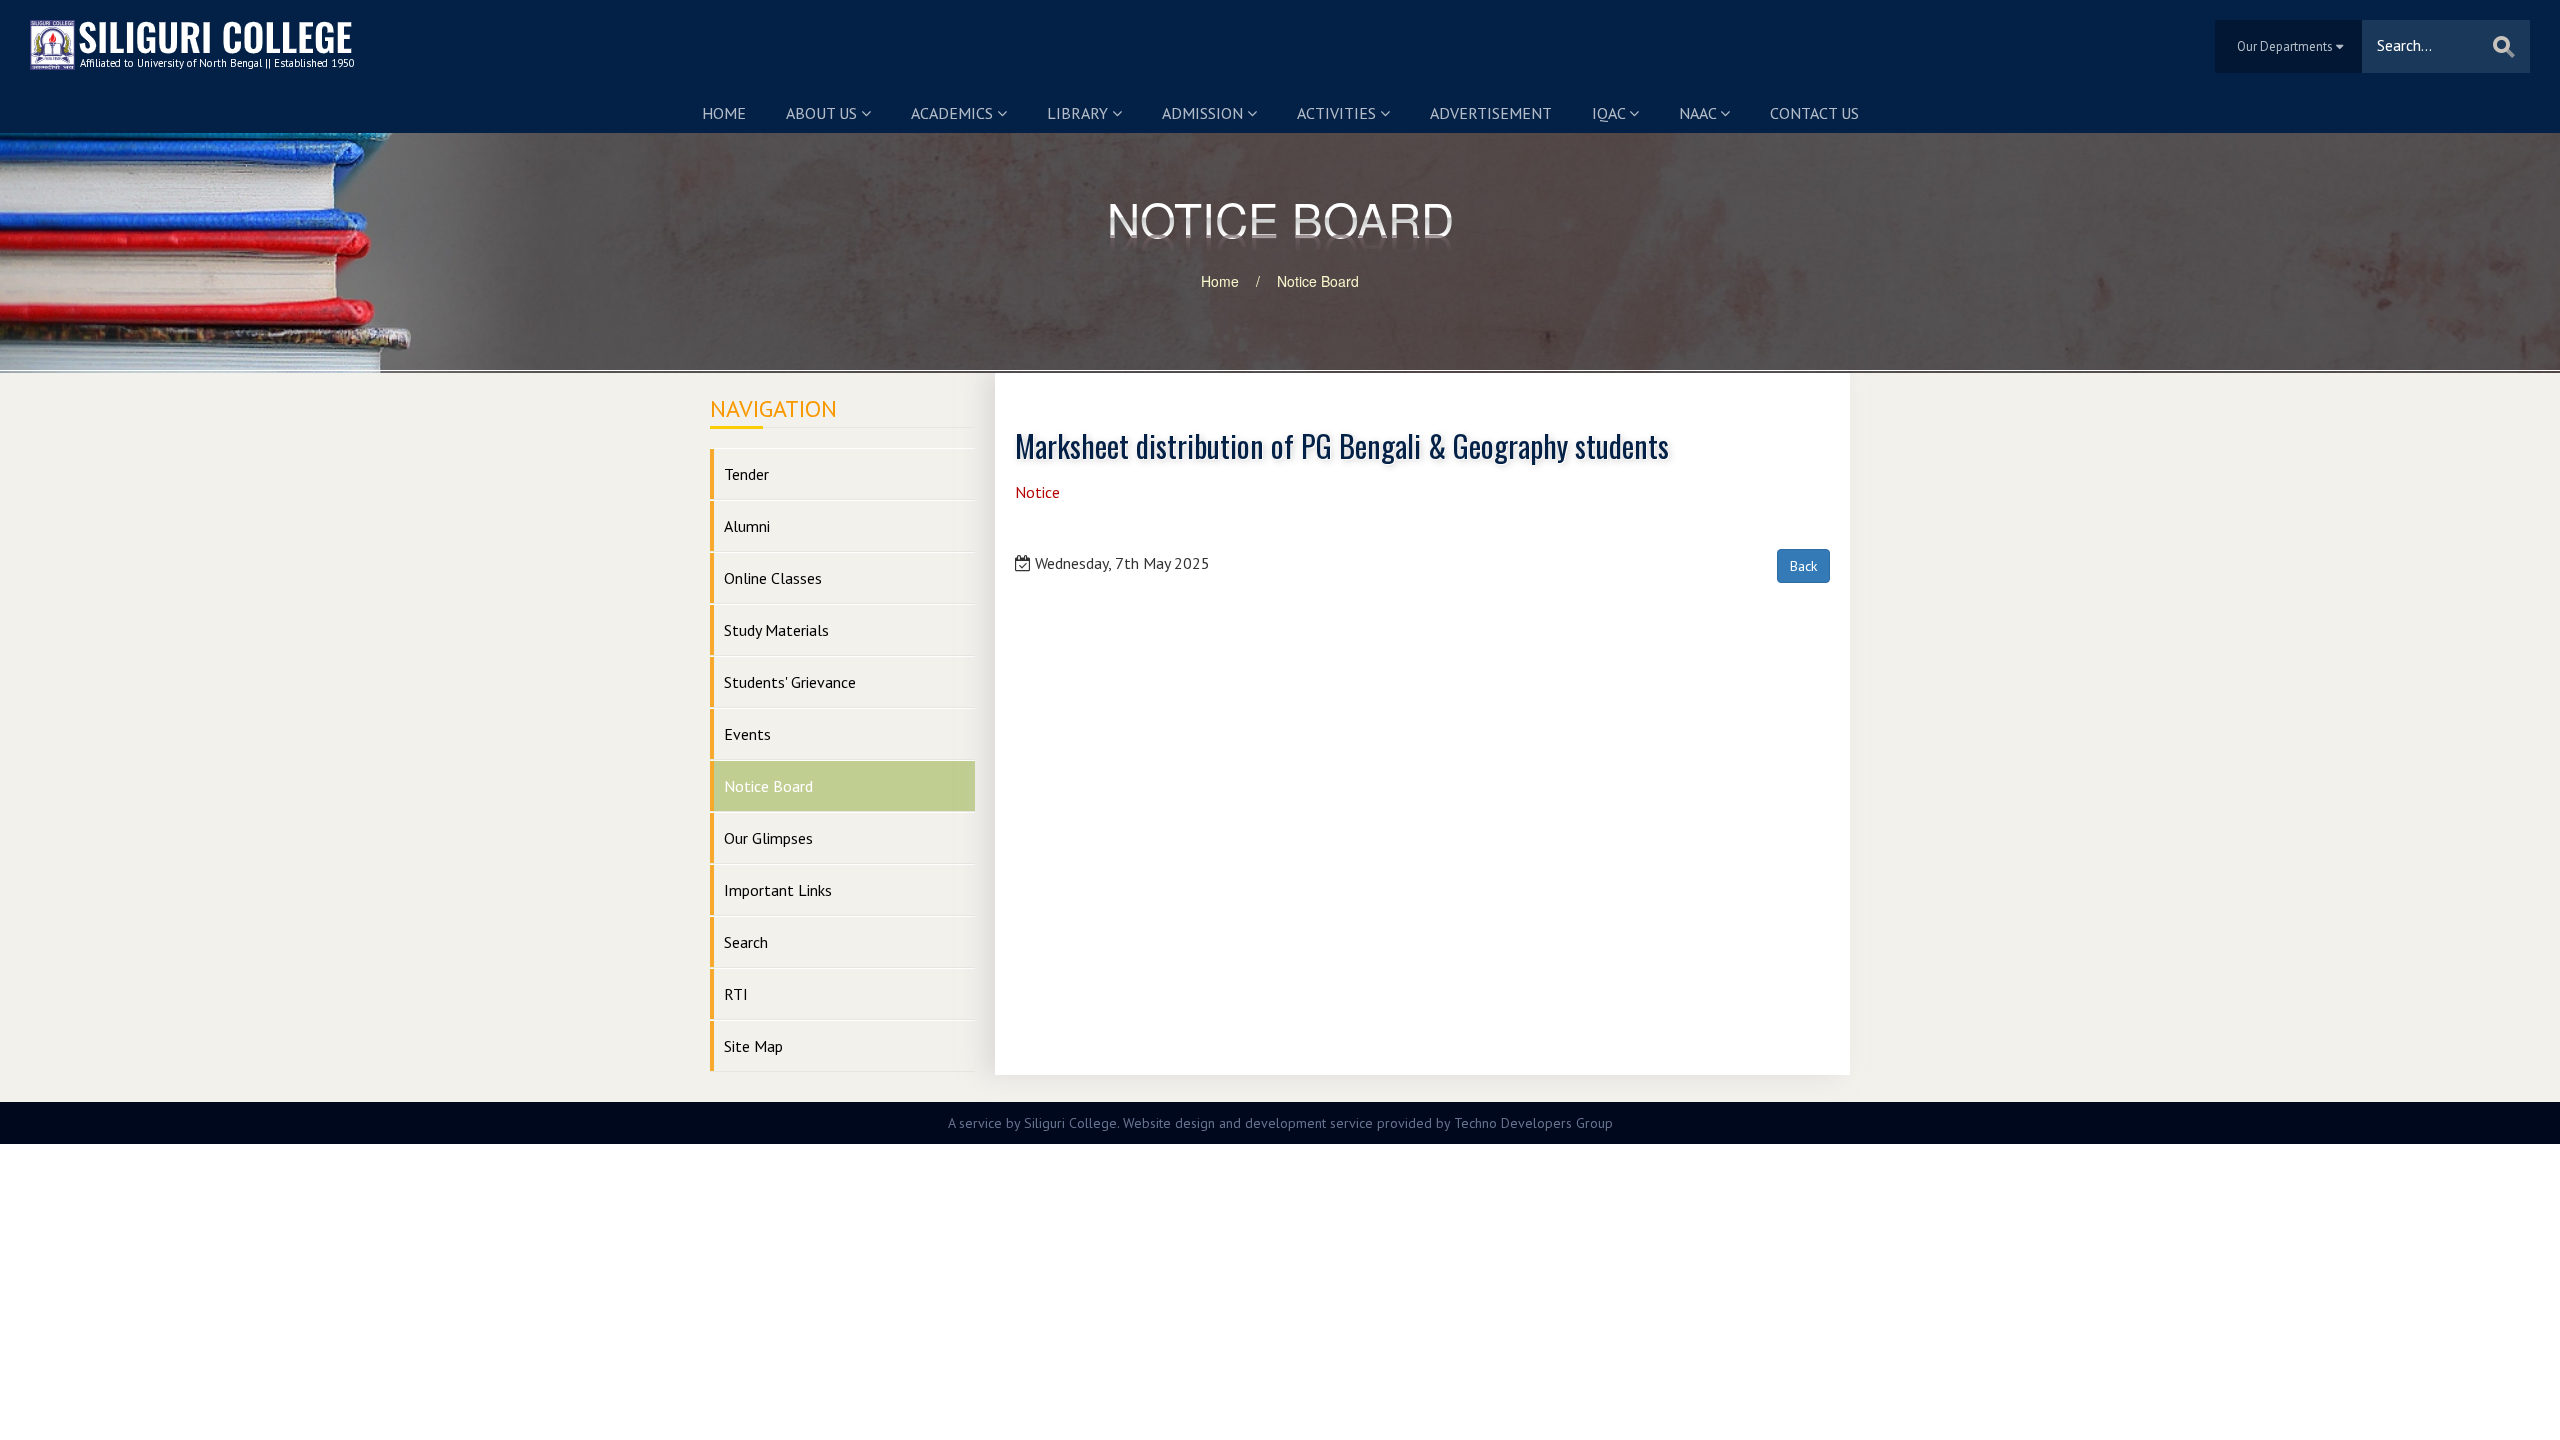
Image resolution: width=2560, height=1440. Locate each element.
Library (1079, 113)
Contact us (1814, 113)
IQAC (1610, 113)
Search (746, 942)
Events (747, 734)
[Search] (2504, 46)
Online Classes (773, 578)
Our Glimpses (768, 838)
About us (823, 113)
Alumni (747, 526)
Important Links (778, 890)
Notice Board (1318, 281)
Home (724, 113)
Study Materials (776, 630)
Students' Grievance (790, 682)
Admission (1204, 113)
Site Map (753, 1046)
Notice (1037, 492)
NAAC (1699, 113)
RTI (736, 994)
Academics (954, 113)
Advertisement (1491, 113)
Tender (746, 474)
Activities (1338, 113)
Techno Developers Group (1533, 1123)
